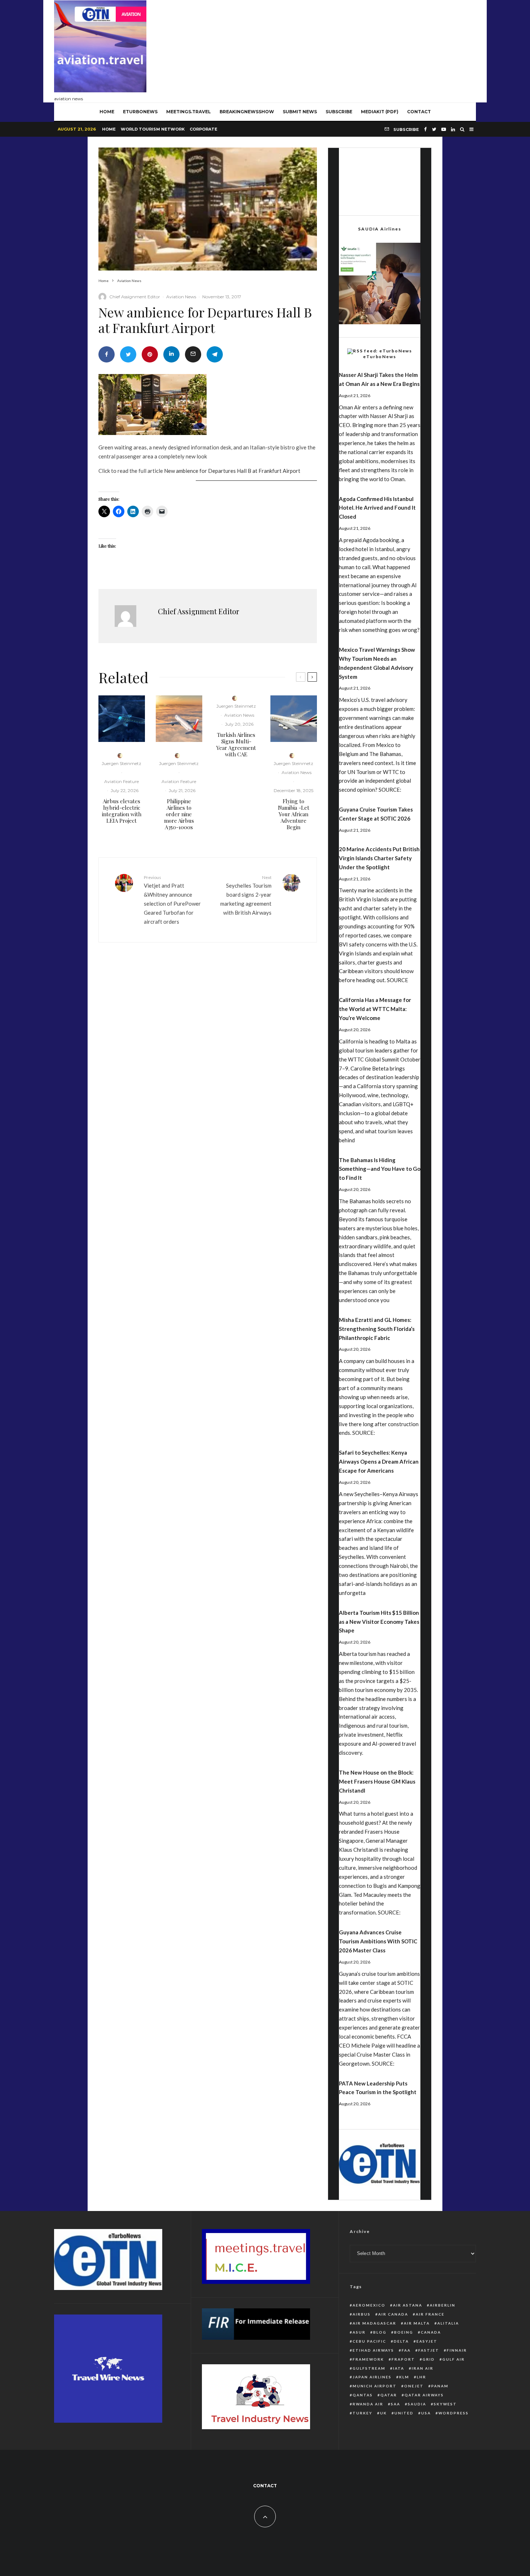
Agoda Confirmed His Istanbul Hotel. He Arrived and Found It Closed (377, 508)
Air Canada (393, 2314)
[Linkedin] (453, 129)
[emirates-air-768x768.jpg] (294, 719)
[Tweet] (128, 354)
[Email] (193, 354)
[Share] (107, 354)
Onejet (414, 2386)
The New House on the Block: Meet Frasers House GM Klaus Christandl (377, 1781)
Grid (429, 2359)
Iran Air (423, 2368)
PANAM (440, 2386)
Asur (359, 2332)
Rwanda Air (368, 2404)
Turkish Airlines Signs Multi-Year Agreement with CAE (236, 744)
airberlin (443, 2305)
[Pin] (150, 354)
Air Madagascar (374, 2323)
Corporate (204, 129)
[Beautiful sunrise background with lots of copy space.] (179, 719)
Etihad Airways (373, 2350)
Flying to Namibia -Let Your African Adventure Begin (294, 814)
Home (109, 129)
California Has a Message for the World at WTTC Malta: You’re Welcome (375, 1009)
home (107, 112)
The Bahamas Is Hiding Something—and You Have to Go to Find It (380, 1169)
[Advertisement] (345, 49)
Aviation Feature (122, 781)
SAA (396, 2404)
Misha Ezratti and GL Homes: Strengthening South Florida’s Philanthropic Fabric (377, 1329)
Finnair (457, 2350)
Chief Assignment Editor (135, 297)
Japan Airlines (372, 2377)
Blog (380, 2332)
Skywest (445, 2404)
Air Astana (408, 2305)
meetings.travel (189, 112)
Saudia (417, 2404)
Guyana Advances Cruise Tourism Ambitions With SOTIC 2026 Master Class (378, 1941)
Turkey (363, 2413)
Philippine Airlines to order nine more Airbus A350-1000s (179, 814)
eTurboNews (140, 112)
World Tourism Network (153, 129)
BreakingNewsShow (247, 112)
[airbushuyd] (122, 719)
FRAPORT (403, 2359)
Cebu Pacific (369, 2341)
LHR (421, 2377)
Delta (401, 2341)
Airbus (362, 2314)
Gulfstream (369, 2368)
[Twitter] (434, 129)
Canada (431, 2332)
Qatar (389, 2395)
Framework (368, 2359)
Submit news (300, 112)
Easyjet (427, 2341)
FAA (406, 2350)
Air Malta (417, 2323)
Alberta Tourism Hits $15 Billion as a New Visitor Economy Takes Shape (379, 1622)
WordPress (454, 2413)
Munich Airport (375, 2386)
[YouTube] (444, 129)
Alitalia (448, 2323)
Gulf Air (454, 2359)
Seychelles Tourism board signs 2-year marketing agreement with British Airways (246, 895)
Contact (419, 112)
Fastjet (429, 2350)
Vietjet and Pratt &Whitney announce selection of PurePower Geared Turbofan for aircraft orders (172, 900)
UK (383, 2413)
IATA (399, 2368)
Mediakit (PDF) (380, 112)
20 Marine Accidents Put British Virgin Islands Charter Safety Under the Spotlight (379, 858)
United (404, 2413)
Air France (430, 2314)
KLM (404, 2377)
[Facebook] (425, 129)
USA (426, 2413)
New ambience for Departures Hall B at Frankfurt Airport (232, 471)
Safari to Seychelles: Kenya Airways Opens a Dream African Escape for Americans (379, 1461)
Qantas (363, 2395)
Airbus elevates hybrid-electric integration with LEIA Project (122, 811)
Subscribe (339, 112)
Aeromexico (369, 2305)
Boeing (404, 2332)
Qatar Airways (424, 2395)
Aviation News (181, 297)
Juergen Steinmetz (122, 763)
